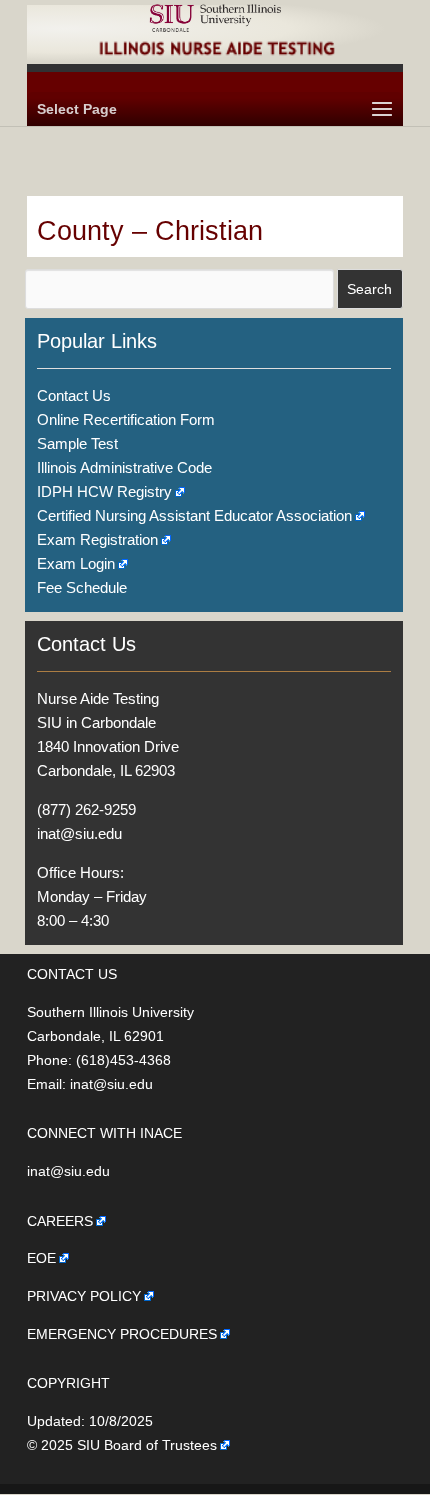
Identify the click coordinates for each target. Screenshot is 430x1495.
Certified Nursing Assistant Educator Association (194, 515)
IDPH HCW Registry (104, 491)
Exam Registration (97, 539)
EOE (41, 1258)
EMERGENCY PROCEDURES (122, 1334)
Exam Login (76, 563)
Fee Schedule (82, 587)
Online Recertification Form (126, 419)
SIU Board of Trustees (147, 1445)
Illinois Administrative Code (124, 467)
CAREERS (60, 1221)
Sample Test (77, 443)
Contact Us (74, 395)
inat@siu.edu (79, 833)
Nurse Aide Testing (98, 698)
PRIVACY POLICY (84, 1296)
